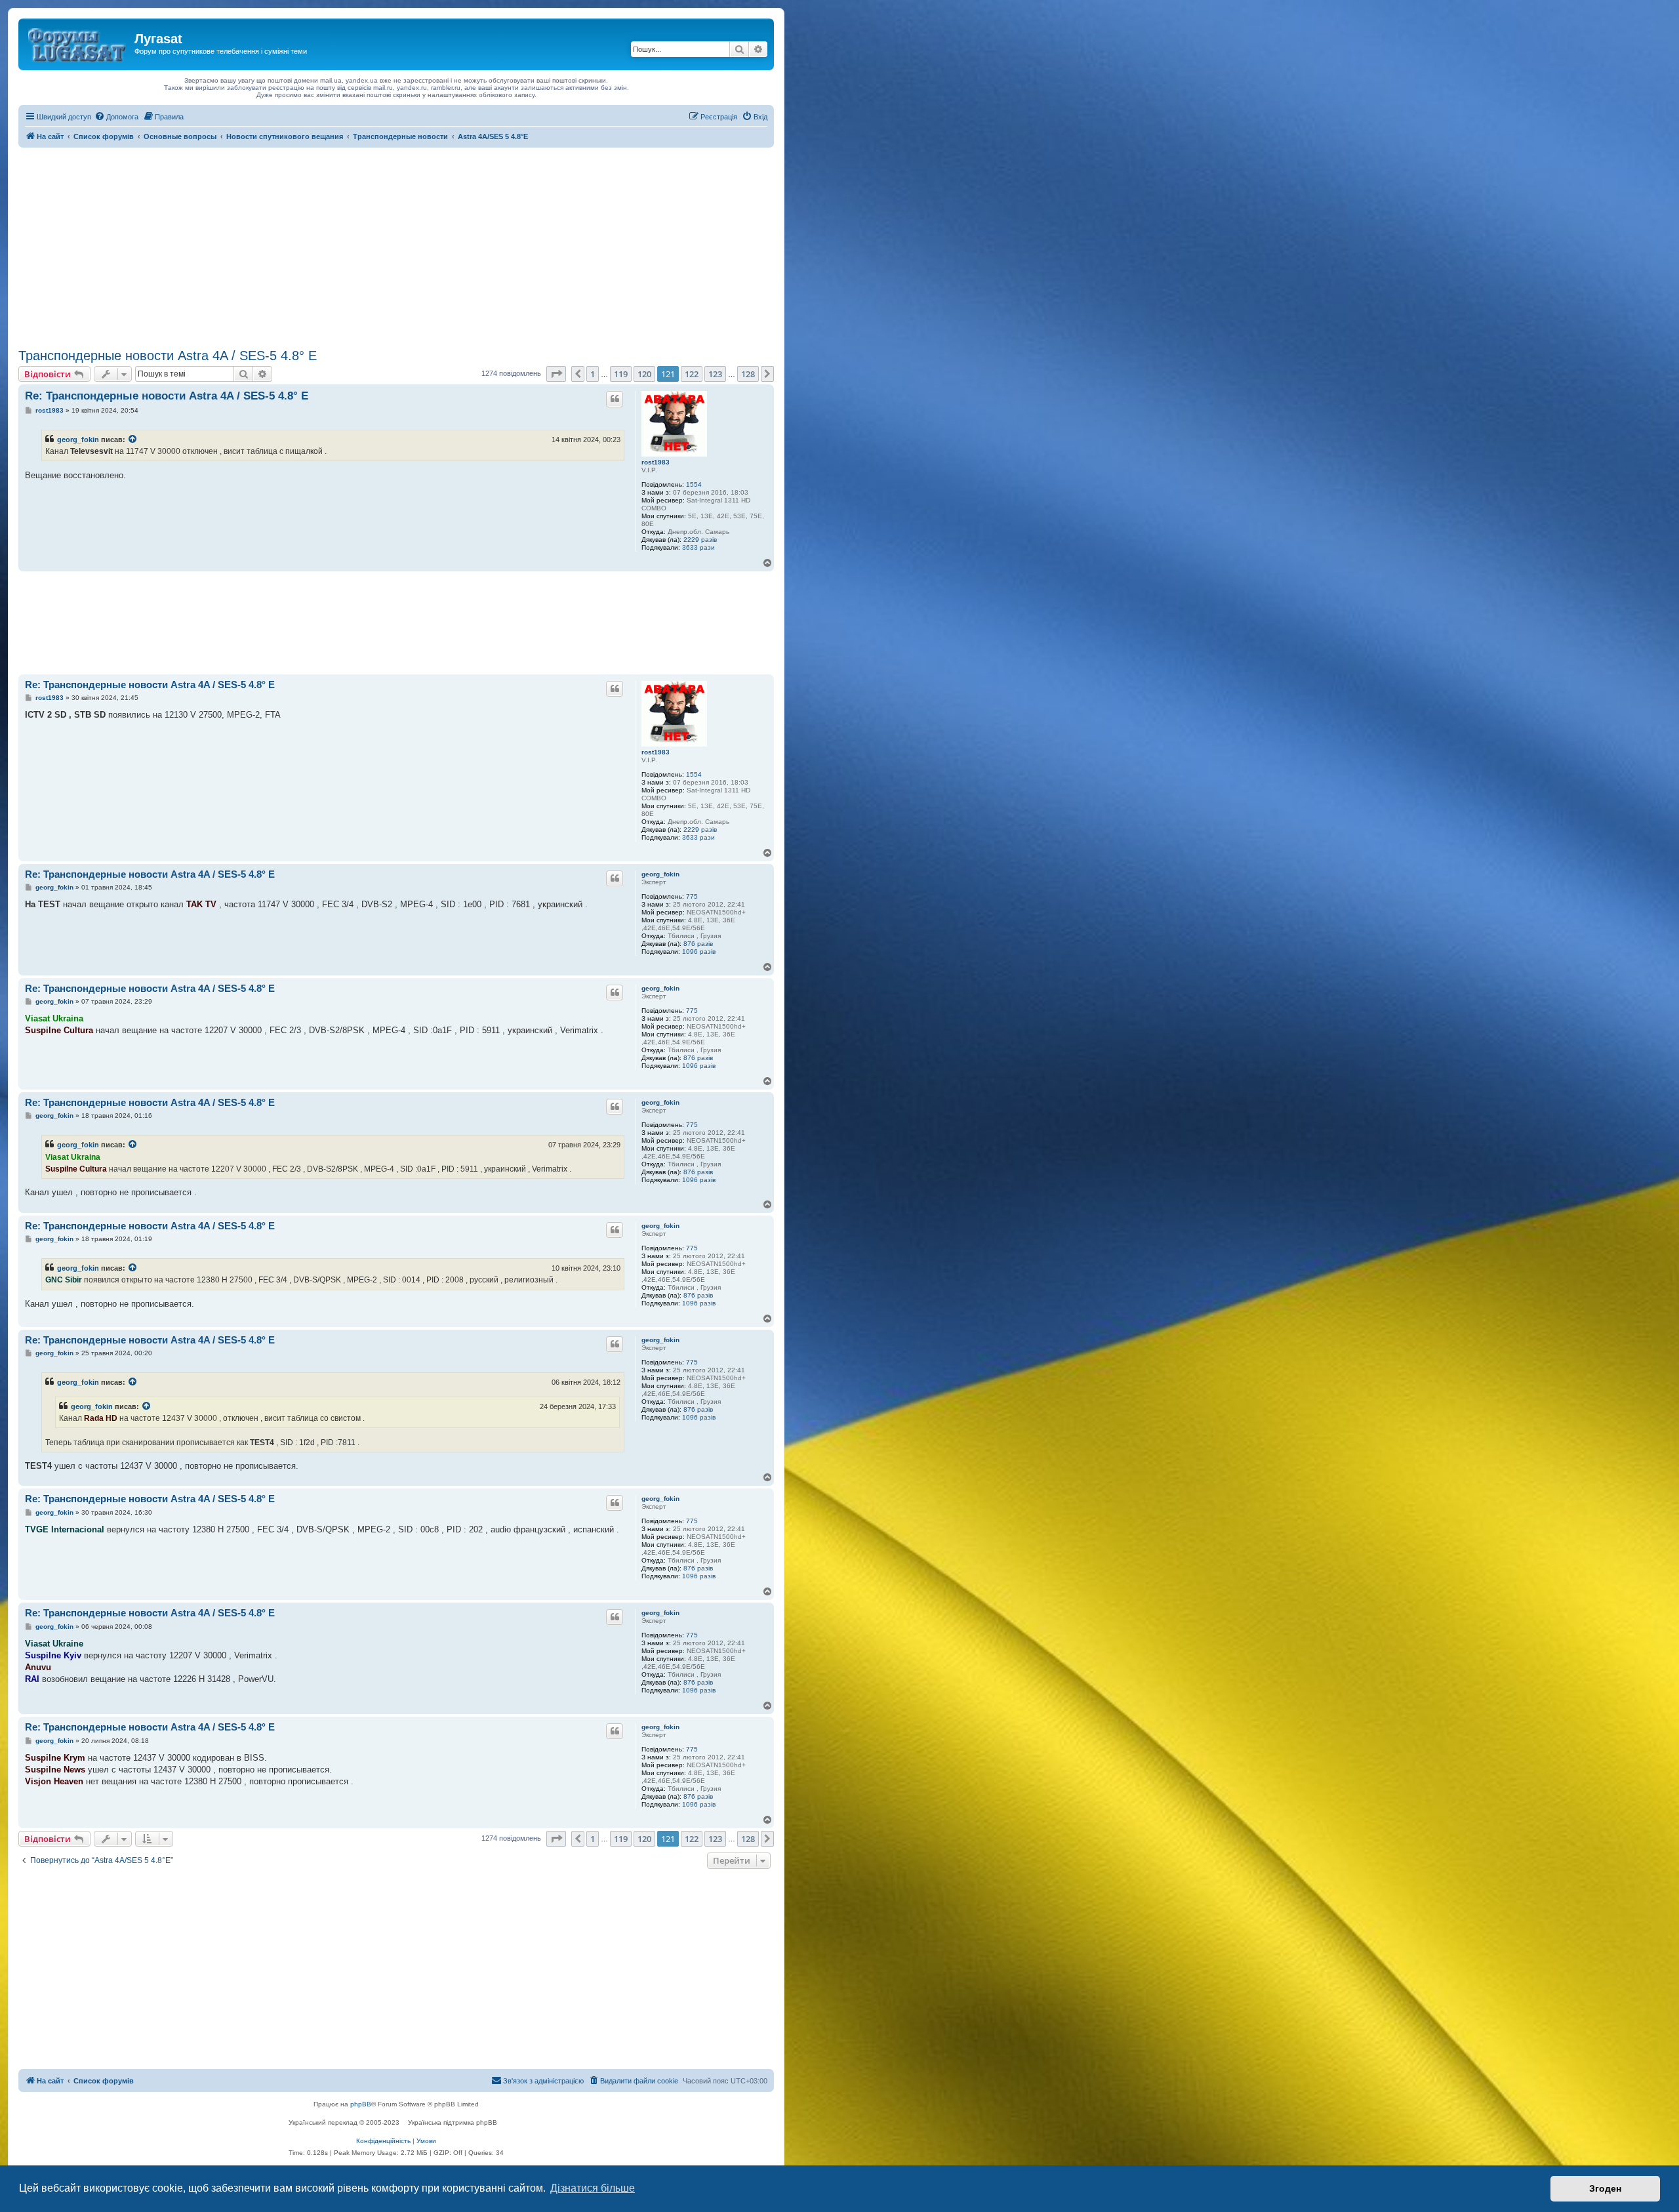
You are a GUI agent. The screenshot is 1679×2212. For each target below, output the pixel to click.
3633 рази (698, 547)
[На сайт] (78, 43)
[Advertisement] (396, 246)
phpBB (361, 2104)
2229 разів (700, 540)
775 (692, 896)
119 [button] (621, 374)
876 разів (698, 944)
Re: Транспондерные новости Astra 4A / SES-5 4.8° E (167, 396)
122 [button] (692, 374)
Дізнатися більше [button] (593, 2188)
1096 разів (699, 952)
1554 (694, 484)
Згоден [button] (1605, 2188)
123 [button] (715, 374)
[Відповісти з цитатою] (615, 399)
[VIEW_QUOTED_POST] (133, 440)
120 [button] (644, 374)
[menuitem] (116, 117)
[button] (556, 374)
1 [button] (593, 374)
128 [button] (748, 374)
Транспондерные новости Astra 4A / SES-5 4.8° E (168, 356)
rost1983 (656, 462)
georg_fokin (78, 440)
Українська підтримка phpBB (453, 2122)
